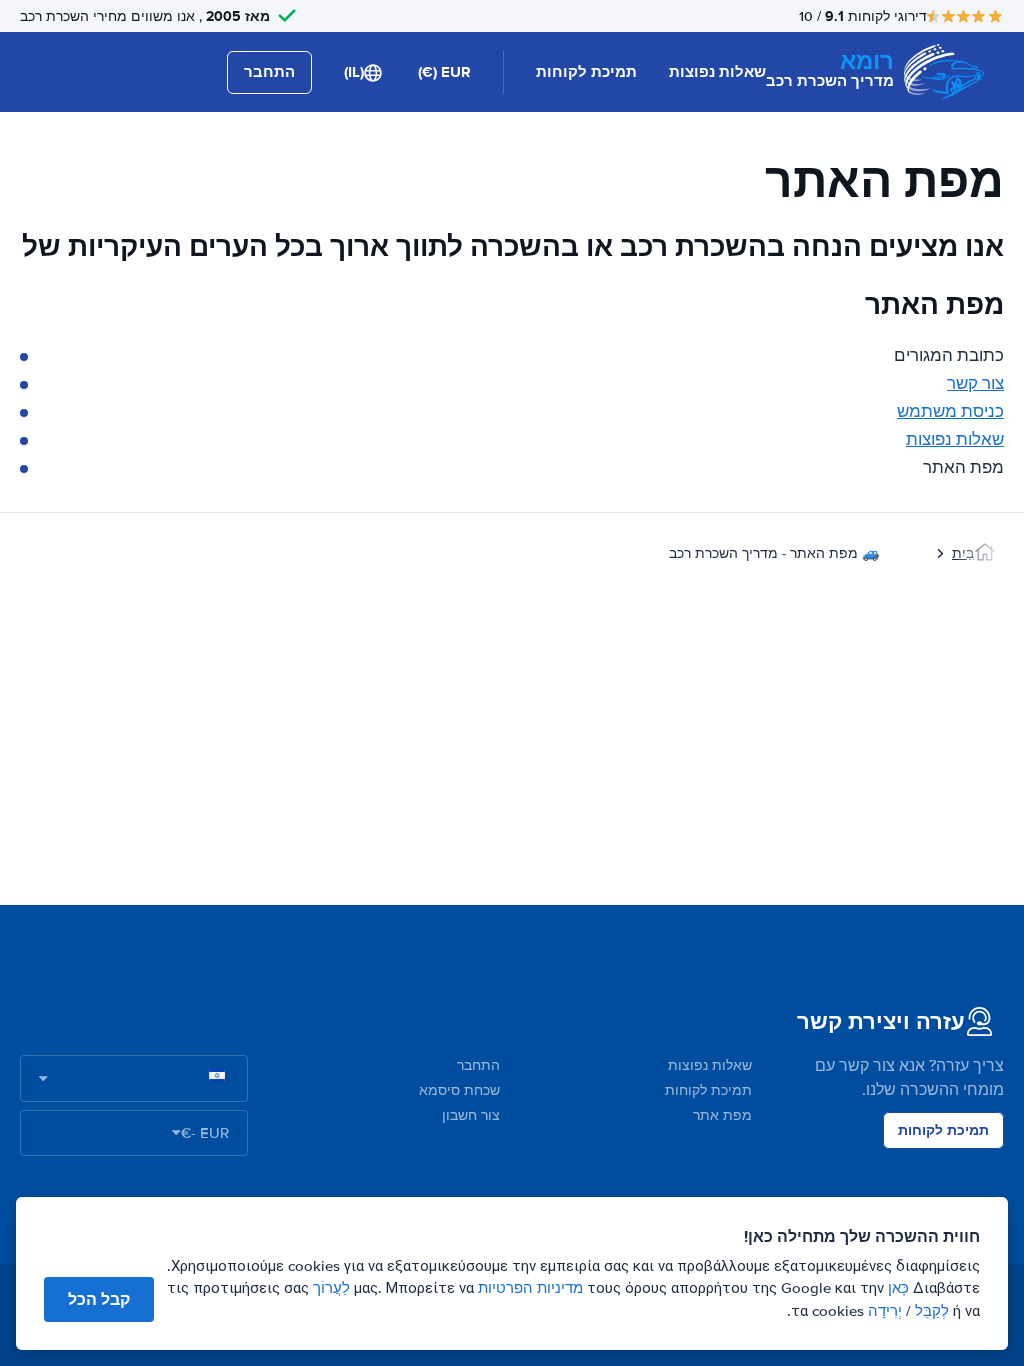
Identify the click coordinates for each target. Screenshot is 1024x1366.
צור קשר (975, 383)
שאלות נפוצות (717, 72)
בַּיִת (963, 553)
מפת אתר (722, 1115)
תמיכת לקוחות (586, 72)
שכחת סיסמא (459, 1090)
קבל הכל (99, 1299)
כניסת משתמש (950, 411)
